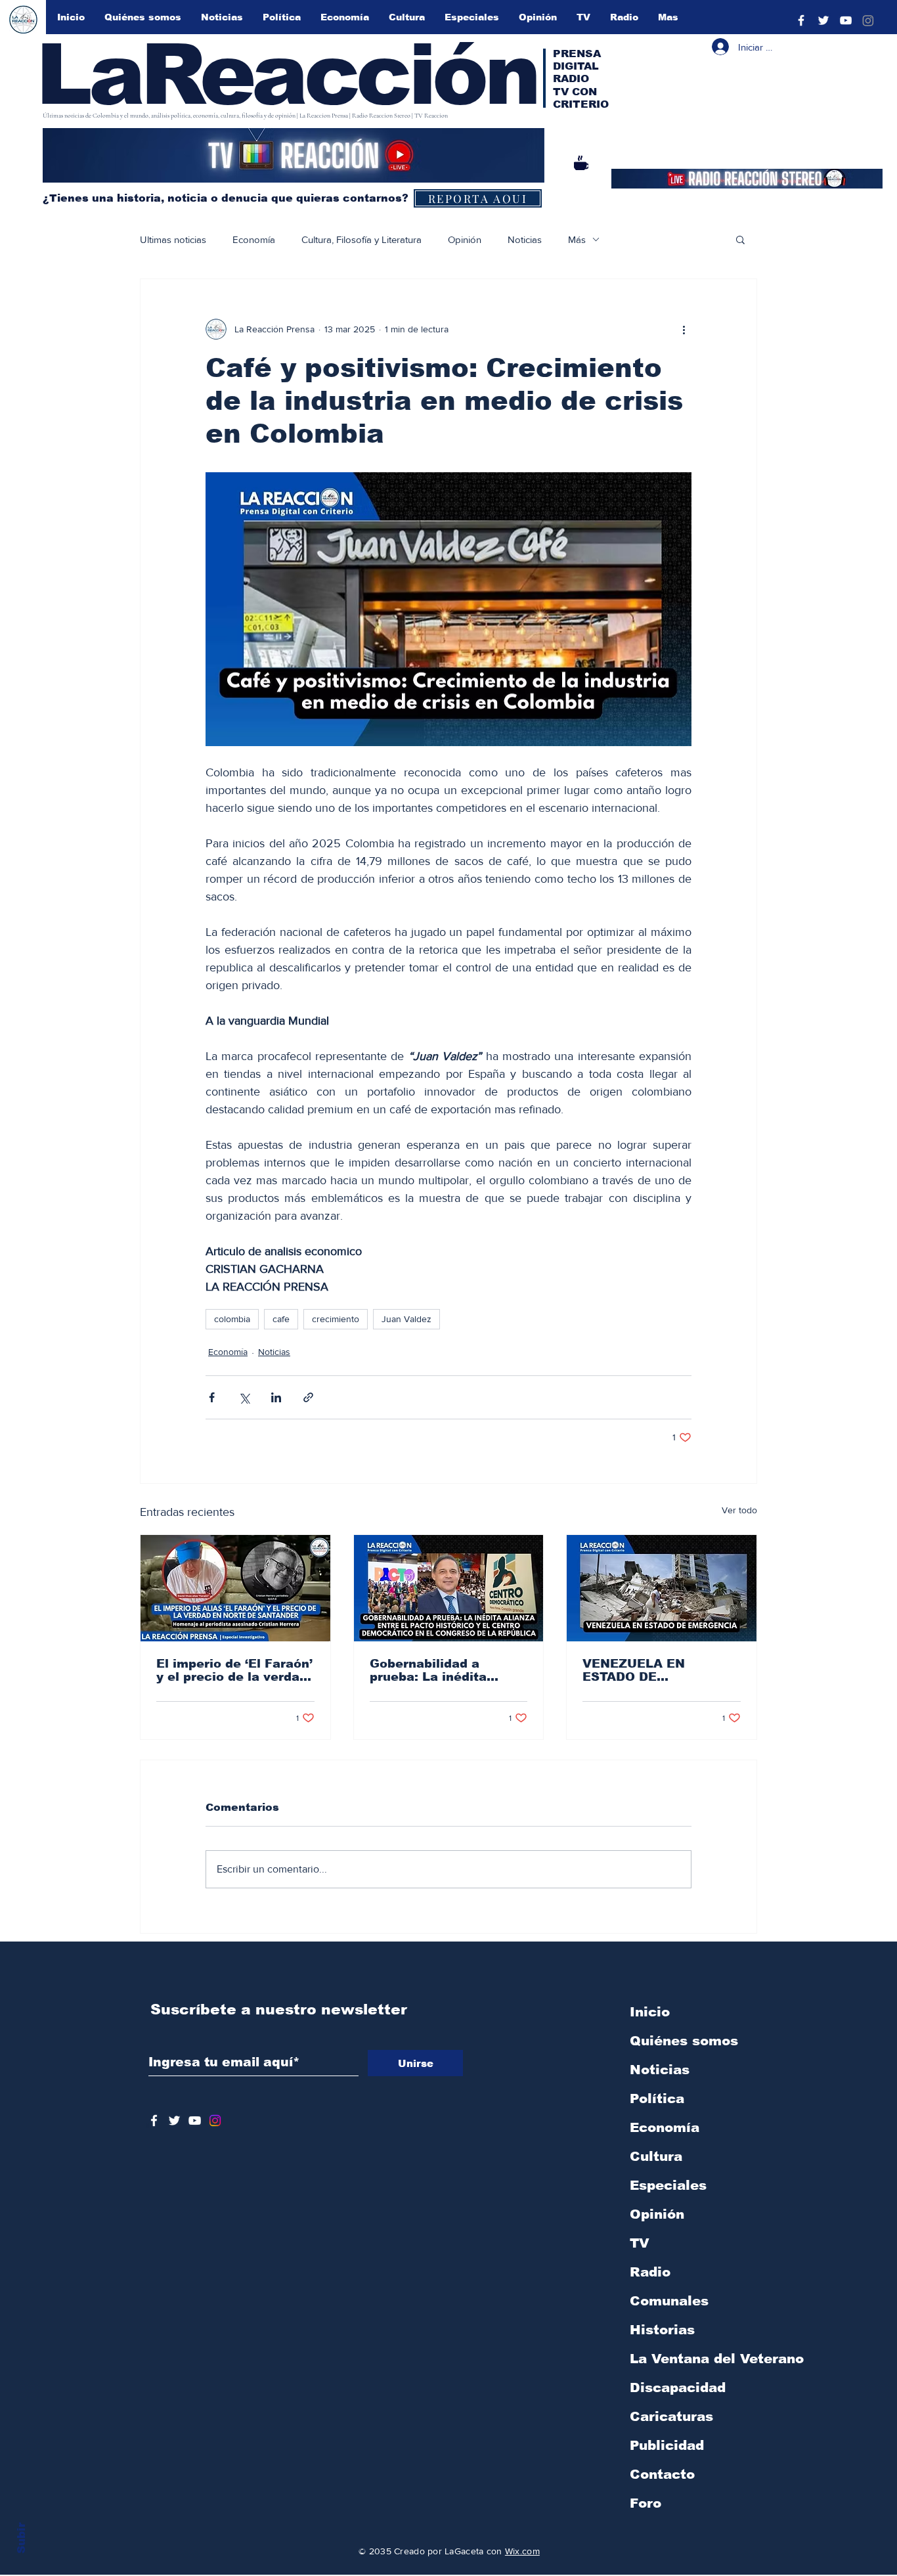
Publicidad (667, 2445)
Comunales (669, 2301)
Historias (662, 2330)
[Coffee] (581, 163)
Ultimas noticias (173, 239)
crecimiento (336, 1319)
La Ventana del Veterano (699, 2359)
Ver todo (739, 1510)
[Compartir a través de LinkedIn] (276, 1397)
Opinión (465, 239)
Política (657, 2099)
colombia (232, 1319)
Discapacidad (678, 2387)
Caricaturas (671, 2416)
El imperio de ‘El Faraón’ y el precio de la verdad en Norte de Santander (234, 1670)
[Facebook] (801, 20)
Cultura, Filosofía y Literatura (361, 239)
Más (577, 239)
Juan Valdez (406, 1319)
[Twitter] (823, 20)
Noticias (525, 239)
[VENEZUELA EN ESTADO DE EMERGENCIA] (662, 1588)
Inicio (650, 2012)
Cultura (656, 2156)
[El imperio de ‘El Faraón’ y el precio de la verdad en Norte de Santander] (235, 1588)
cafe (281, 1319)
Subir (21, 2538)
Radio (650, 2272)
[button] (740, 239)
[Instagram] (868, 20)
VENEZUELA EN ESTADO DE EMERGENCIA (634, 1670)
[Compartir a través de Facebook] (212, 1397)
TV (640, 2243)
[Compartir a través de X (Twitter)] (244, 1397)
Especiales (668, 2185)
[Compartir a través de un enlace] (308, 1397)
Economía (254, 239)
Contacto (662, 2474)
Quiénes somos (684, 2041)
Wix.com (522, 2551)
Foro (645, 2503)
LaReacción (287, 74)
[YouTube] (846, 20)
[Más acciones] (684, 329)
